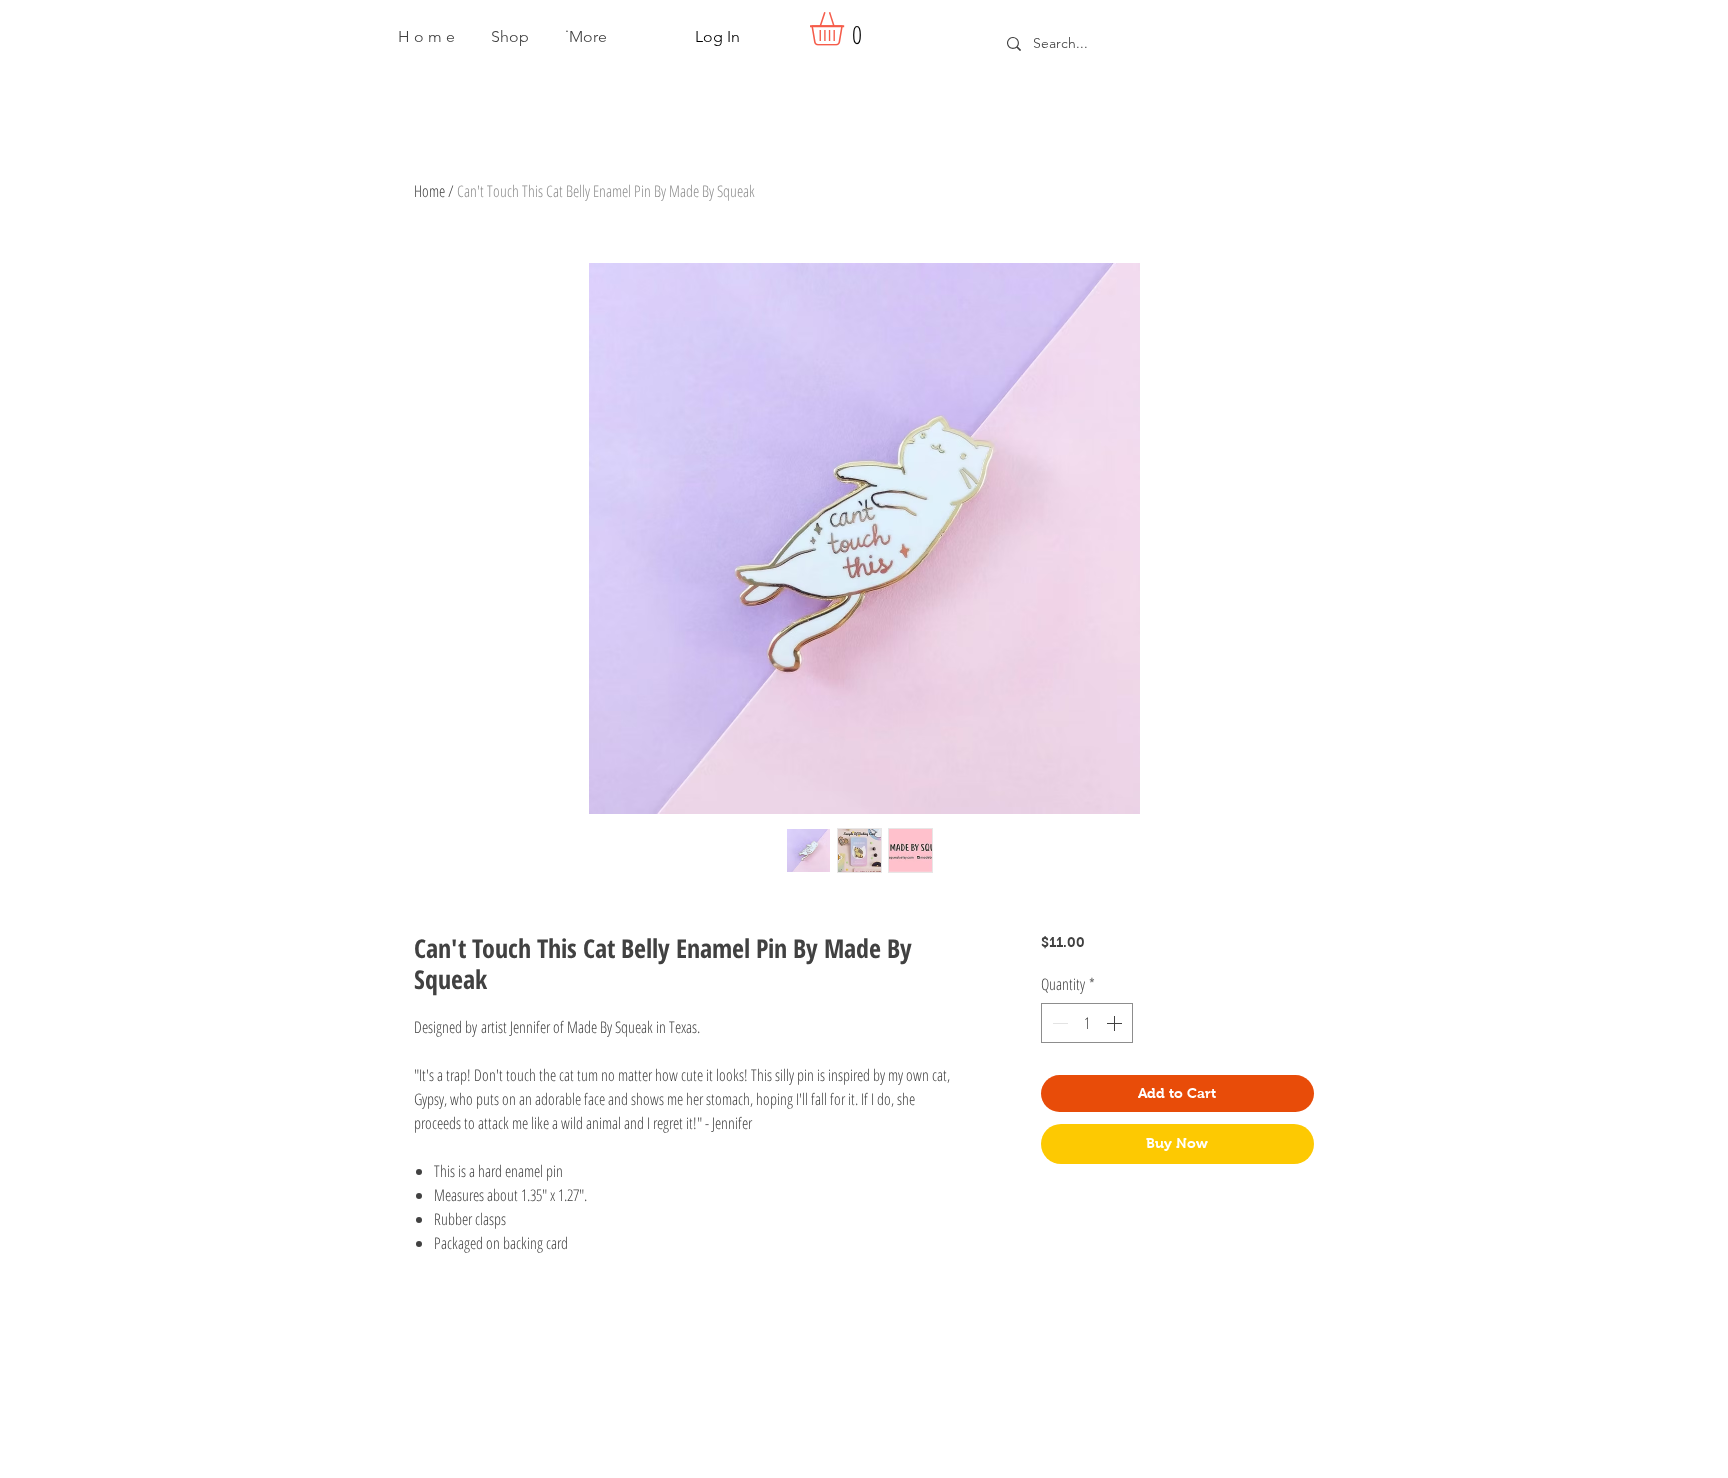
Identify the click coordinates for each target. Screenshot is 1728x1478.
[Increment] (1116, 1023)
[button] (510, 37)
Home (429, 191)
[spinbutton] (1087, 1023)
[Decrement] (1058, 1023)
